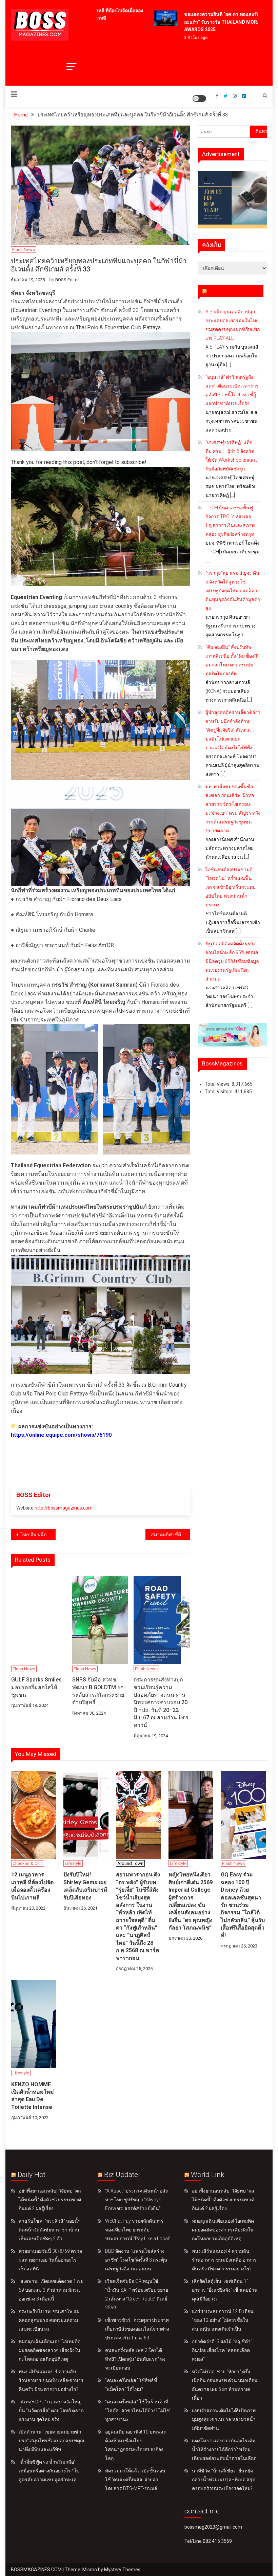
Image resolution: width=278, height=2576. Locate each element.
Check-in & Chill (28, 1863)
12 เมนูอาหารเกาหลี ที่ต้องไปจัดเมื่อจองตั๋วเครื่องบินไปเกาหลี (32, 1886)
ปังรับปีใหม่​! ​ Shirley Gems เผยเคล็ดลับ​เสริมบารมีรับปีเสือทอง (85, 1886)
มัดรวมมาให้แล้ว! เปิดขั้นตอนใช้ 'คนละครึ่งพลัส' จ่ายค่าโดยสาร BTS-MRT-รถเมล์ (135, 2480)
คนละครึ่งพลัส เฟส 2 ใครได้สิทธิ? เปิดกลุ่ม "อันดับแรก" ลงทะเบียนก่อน (135, 2359)
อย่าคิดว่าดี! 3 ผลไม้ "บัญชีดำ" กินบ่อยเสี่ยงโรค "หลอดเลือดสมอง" (222, 2350)
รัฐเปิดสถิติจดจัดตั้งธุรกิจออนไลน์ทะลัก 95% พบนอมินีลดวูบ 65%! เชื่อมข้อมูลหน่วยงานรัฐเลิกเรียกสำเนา (232, 961)
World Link (207, 2175)
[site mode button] (199, 98)
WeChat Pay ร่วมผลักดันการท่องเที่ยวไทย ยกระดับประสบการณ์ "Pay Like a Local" (138, 2230)
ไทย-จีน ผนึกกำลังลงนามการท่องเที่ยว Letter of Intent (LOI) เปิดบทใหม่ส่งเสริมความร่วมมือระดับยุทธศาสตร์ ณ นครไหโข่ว (38, 1535)
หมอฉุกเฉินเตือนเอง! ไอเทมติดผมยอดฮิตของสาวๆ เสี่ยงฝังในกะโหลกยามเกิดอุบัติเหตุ (50, 2350)
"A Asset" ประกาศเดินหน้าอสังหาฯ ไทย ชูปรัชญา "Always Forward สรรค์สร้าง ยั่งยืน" (136, 2200)
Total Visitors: (220, 1092)
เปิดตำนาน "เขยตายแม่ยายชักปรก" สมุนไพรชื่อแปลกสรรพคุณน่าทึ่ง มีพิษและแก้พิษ (52, 2441)
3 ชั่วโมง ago (184, 38)
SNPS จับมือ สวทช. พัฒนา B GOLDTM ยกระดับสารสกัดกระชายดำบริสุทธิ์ (98, 1691)
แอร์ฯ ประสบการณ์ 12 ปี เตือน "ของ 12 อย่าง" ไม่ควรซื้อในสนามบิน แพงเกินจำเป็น (223, 2320)
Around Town (130, 1863)
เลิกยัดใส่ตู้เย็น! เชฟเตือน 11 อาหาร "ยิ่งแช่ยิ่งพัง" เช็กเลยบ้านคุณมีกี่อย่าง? (225, 2290)
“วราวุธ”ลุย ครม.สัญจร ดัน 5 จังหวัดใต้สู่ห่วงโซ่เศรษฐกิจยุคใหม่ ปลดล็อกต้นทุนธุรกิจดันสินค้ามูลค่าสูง (233, 591)
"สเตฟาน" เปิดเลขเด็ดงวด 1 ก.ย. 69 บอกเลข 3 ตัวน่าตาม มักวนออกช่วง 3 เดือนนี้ (52, 2290)
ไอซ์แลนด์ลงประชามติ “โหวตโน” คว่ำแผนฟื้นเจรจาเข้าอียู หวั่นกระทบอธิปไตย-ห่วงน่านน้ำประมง (231, 887)
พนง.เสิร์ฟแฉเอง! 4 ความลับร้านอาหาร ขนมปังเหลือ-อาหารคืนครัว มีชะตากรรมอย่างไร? (51, 2380)
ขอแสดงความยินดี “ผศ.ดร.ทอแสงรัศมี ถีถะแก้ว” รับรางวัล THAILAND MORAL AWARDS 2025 (213, 22)
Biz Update (121, 2175)
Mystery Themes (122, 2570)
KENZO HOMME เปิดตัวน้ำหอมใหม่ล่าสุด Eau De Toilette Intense (33, 2096)
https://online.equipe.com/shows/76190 (61, 1435)
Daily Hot (32, 2175)
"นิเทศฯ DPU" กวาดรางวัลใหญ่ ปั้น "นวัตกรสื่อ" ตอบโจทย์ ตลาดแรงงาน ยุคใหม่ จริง (51, 2410)
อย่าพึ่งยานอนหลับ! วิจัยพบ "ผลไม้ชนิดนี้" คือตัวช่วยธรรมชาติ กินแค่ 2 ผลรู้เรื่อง (50, 2200)
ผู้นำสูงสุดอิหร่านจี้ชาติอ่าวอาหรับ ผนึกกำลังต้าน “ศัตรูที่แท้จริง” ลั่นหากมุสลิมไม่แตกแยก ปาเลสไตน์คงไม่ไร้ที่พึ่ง (233, 730)
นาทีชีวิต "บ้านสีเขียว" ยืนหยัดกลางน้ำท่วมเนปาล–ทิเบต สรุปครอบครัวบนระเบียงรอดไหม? (224, 2480)
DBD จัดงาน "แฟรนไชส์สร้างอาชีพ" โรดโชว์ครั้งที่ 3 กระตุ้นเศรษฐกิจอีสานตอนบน (136, 2260)
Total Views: (218, 1084)
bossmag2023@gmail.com (213, 2527)
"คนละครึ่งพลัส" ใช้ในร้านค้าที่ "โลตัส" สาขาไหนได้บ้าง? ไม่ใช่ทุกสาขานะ (137, 2410)
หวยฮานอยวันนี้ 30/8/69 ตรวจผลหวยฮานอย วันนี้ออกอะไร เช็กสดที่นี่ (50, 2260)
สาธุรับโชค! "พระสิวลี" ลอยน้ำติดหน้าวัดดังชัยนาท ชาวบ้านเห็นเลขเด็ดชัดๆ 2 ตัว (50, 2230)
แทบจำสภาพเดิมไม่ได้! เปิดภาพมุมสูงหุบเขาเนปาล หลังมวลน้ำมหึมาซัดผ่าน (224, 2419)
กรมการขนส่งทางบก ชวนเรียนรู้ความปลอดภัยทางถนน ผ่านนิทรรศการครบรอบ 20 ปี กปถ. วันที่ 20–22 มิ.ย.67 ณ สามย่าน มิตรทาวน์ (161, 1702)
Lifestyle (73, 1863)
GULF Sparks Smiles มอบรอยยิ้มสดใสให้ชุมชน (36, 1687)
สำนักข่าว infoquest (234, 291)
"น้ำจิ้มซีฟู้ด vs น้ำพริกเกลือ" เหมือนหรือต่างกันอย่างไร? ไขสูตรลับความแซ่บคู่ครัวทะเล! (49, 2471)
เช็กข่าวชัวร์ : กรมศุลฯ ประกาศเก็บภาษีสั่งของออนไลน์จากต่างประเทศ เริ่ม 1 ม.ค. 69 (137, 2329)
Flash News (24, 250)
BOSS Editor (67, 280)
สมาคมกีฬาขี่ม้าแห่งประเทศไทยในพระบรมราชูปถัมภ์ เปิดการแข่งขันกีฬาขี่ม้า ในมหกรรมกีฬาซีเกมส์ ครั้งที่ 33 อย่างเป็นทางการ (171, 1535)
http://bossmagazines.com (64, 1508)
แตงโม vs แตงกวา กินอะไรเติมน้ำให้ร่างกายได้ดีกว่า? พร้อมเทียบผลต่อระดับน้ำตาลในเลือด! (225, 2449)
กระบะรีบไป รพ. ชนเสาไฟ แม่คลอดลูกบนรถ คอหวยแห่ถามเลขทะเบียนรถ (49, 2320)
